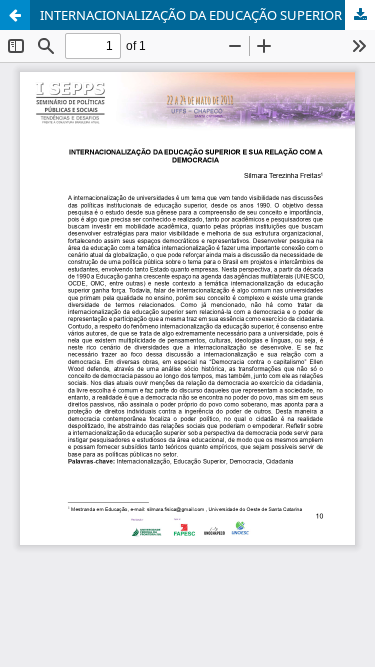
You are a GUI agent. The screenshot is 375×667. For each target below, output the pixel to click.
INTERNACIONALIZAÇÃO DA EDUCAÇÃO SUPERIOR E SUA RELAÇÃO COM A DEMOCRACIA (207, 15)
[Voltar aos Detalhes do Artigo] (15, 15)
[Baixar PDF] (360, 15)
